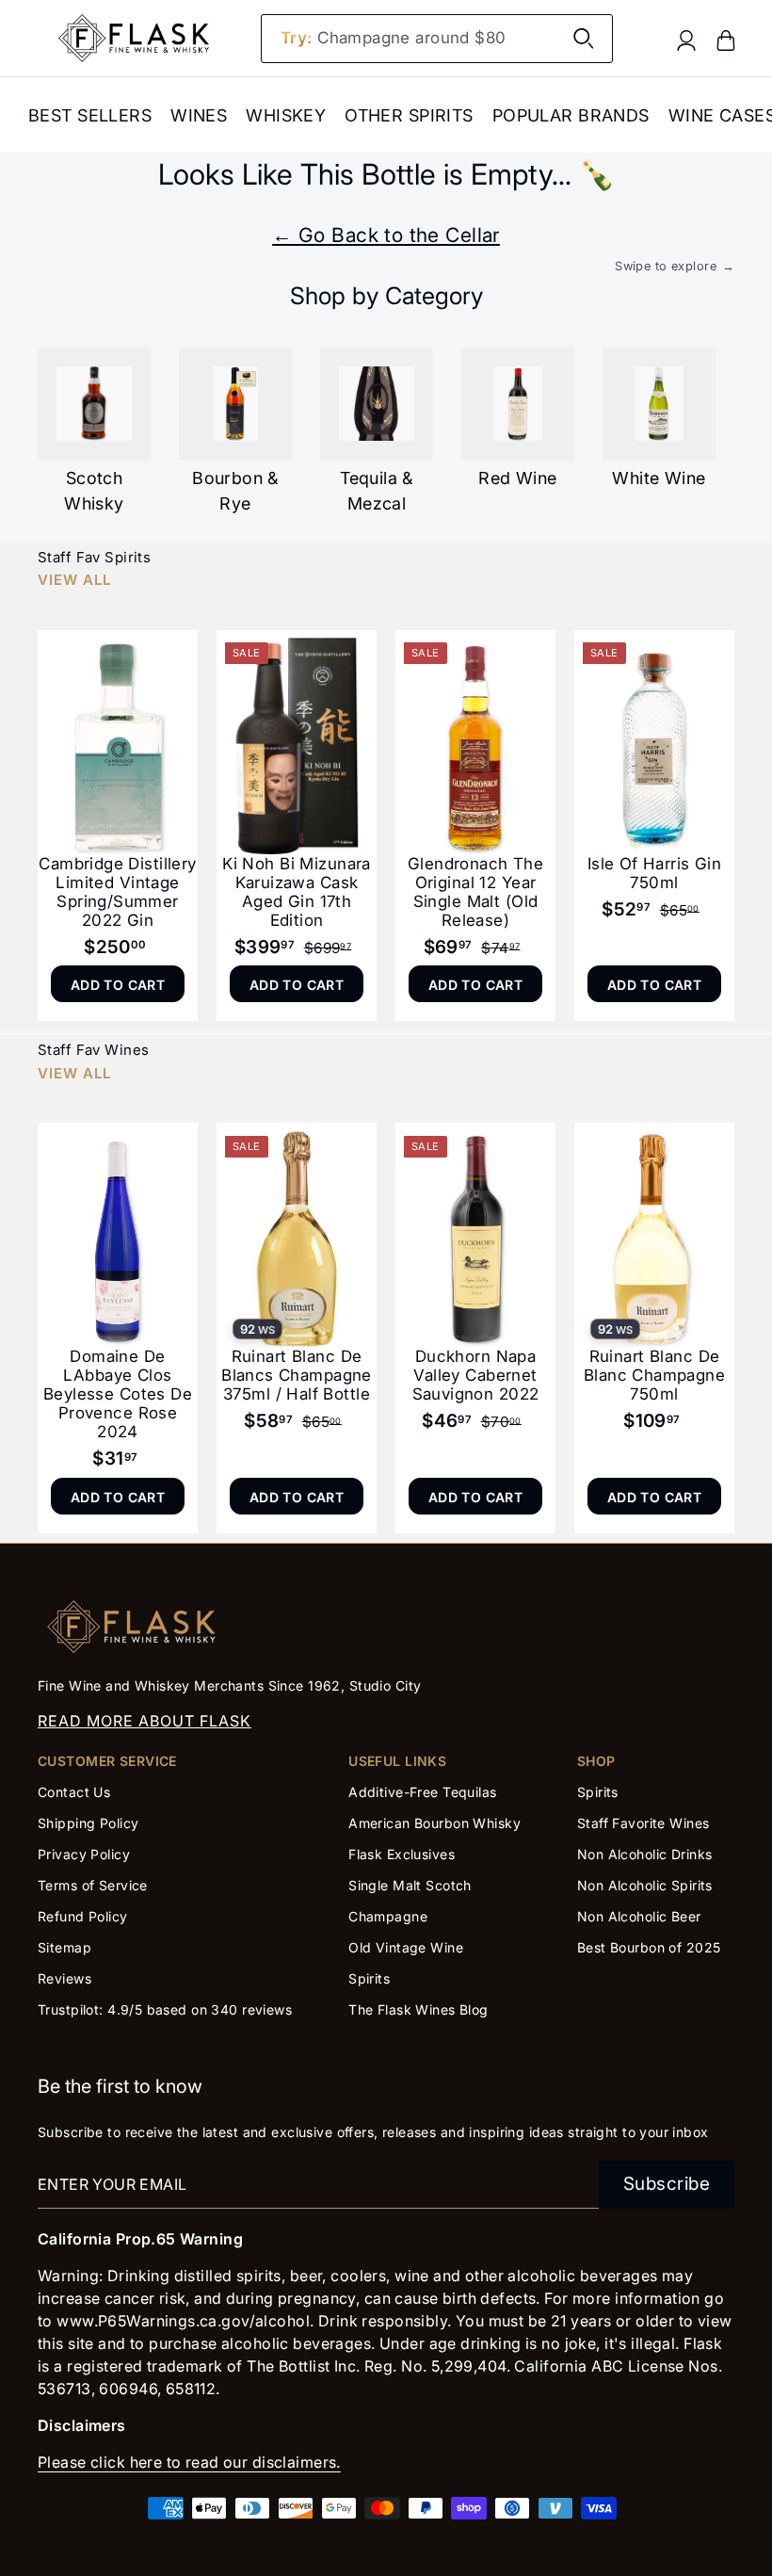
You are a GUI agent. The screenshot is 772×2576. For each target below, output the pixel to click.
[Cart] (726, 39)
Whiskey (286, 115)
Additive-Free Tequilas (422, 1792)
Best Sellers (90, 115)
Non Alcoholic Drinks (645, 1854)
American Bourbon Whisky (434, 1823)
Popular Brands (571, 115)
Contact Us (74, 1792)
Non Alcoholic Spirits (645, 1885)
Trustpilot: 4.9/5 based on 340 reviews (165, 2009)
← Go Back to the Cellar (386, 235)
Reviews (64, 1978)
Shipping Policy (88, 1823)
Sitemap (64, 1947)
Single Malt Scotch (412, 1885)
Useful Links (397, 1761)
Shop (596, 1761)
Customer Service (107, 1761)
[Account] (686, 39)
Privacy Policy (84, 1854)
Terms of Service (93, 1885)
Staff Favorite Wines (643, 1823)
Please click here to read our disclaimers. (189, 2462)
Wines (199, 115)
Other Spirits (409, 115)
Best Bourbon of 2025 (649, 1947)
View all (74, 580)
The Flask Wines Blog (418, 2009)
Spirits (369, 1978)
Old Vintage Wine (406, 1947)
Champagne (388, 1916)
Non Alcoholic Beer (639, 1916)
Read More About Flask (145, 1721)
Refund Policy (83, 1916)
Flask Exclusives (402, 1854)
